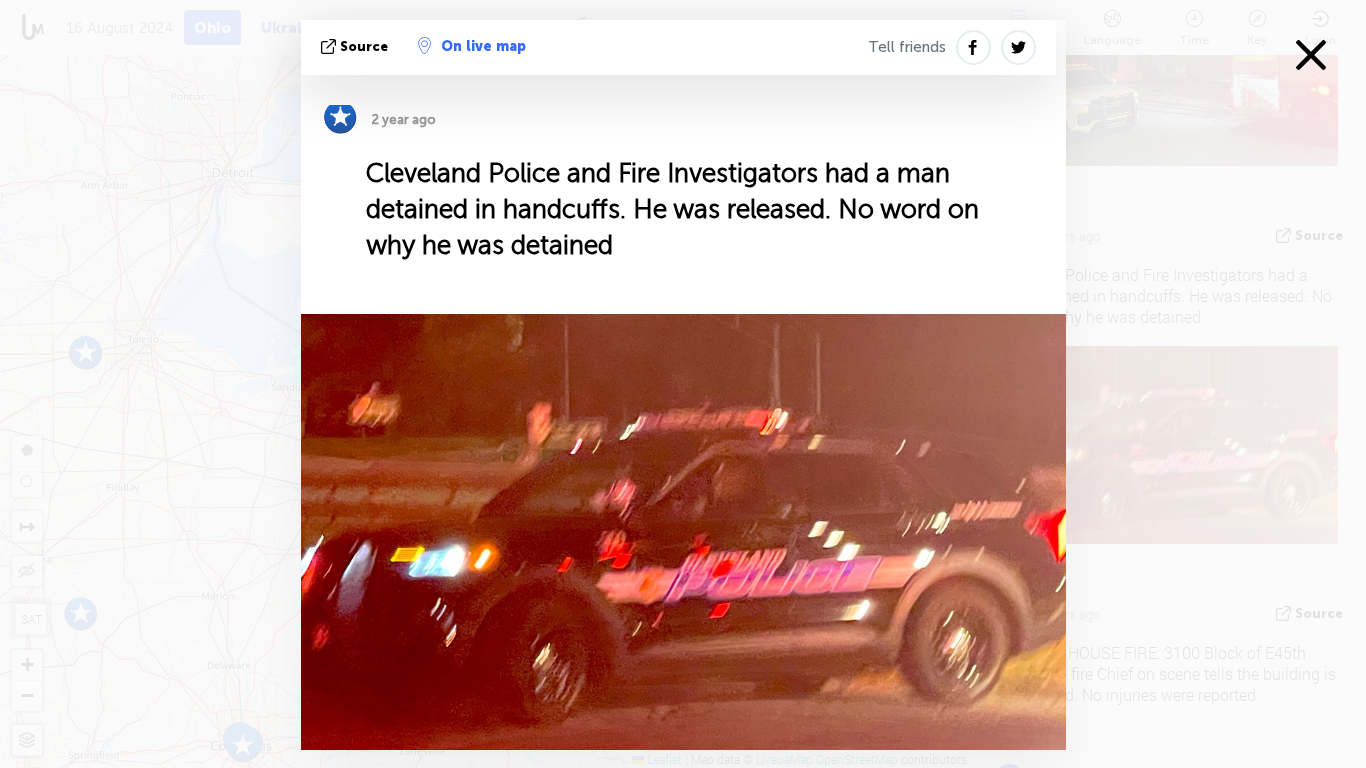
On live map (483, 46)
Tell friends (907, 47)
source (364, 46)
